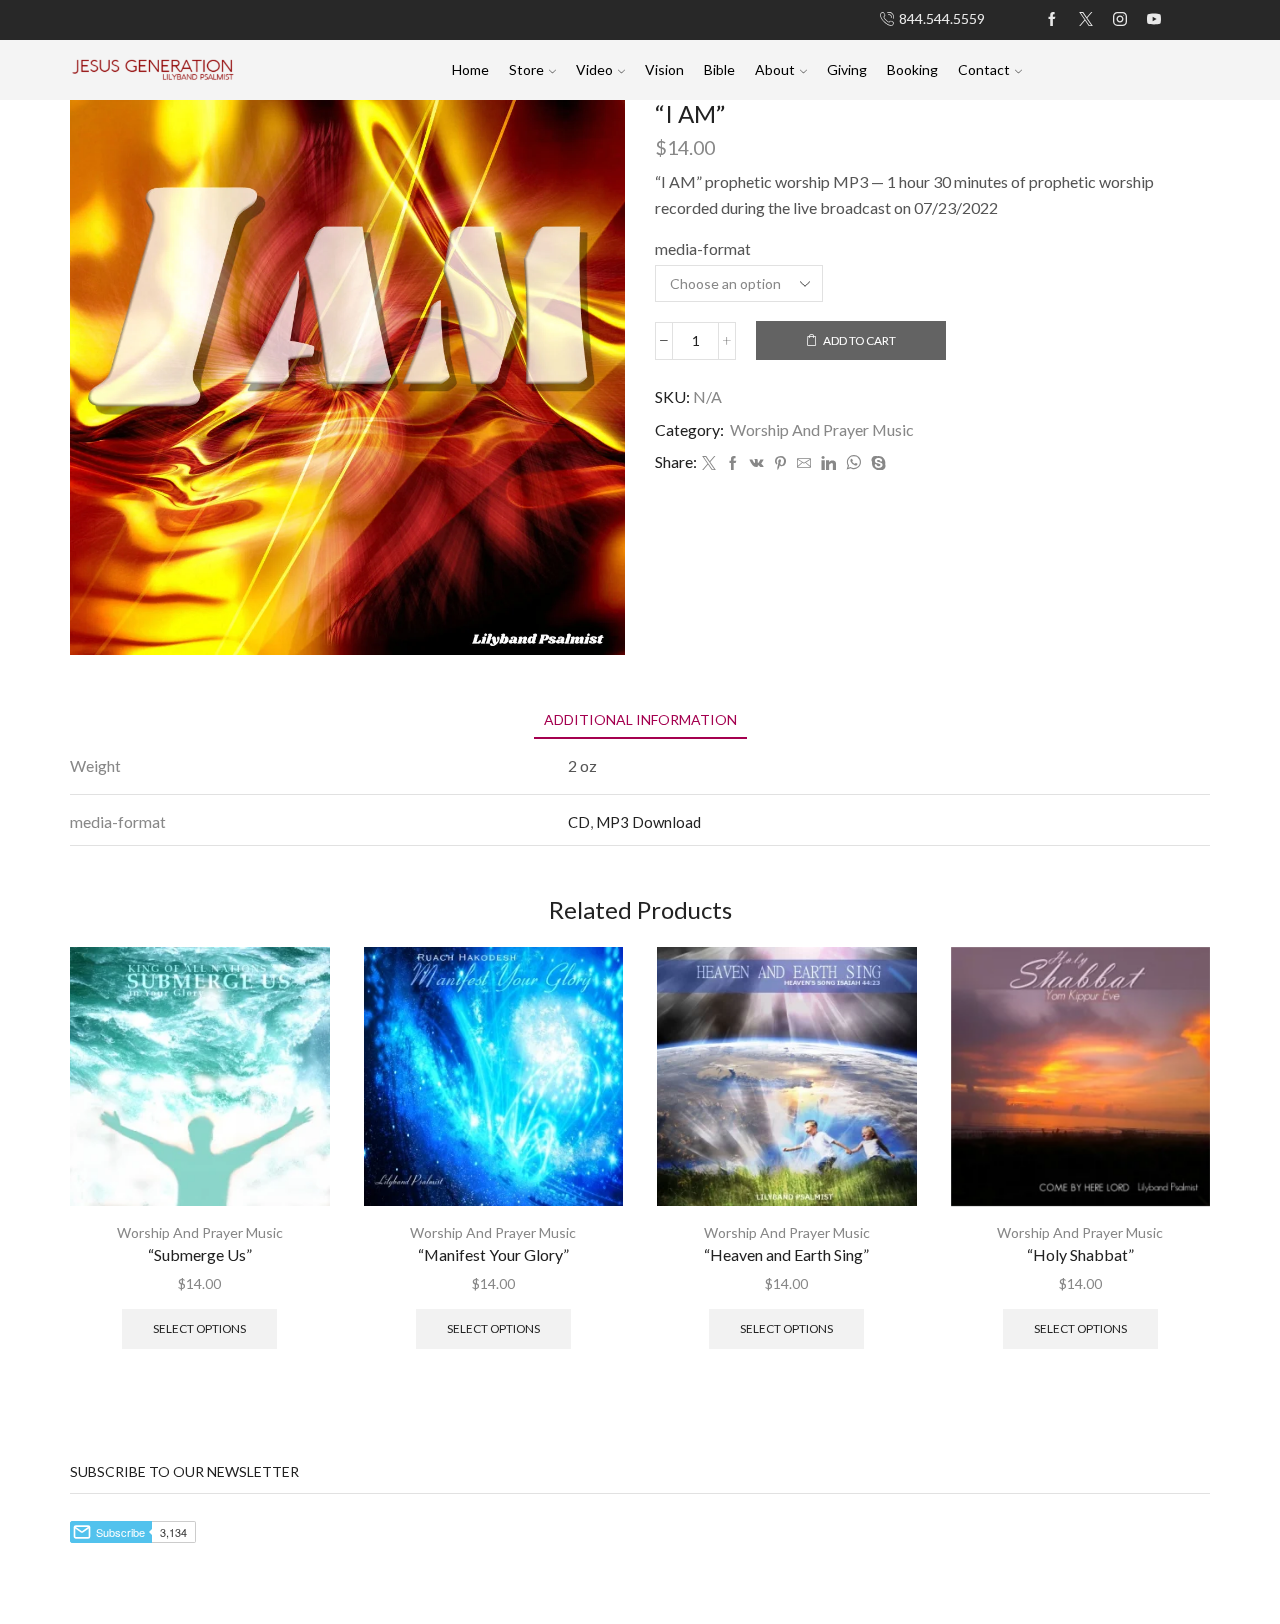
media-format (703, 248)
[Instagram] (1120, 20)
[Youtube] (1154, 20)
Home (470, 69)
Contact (984, 69)
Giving (847, 69)
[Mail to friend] (804, 463)
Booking (912, 69)
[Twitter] (709, 463)
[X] (1086, 20)
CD (579, 822)
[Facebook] (1052, 20)
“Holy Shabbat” (1080, 1254)
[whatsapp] (853, 463)
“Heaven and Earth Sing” (786, 1254)
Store (526, 69)
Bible (719, 69)
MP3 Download (648, 822)
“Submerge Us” (200, 1254)
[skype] (876, 463)
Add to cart (859, 340)
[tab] (640, 719)
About (775, 69)
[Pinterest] (780, 463)
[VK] (757, 463)
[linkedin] (828, 463)
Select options (199, 1328)
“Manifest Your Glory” (493, 1254)
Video (594, 69)
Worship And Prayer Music (822, 429)
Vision (664, 69)
